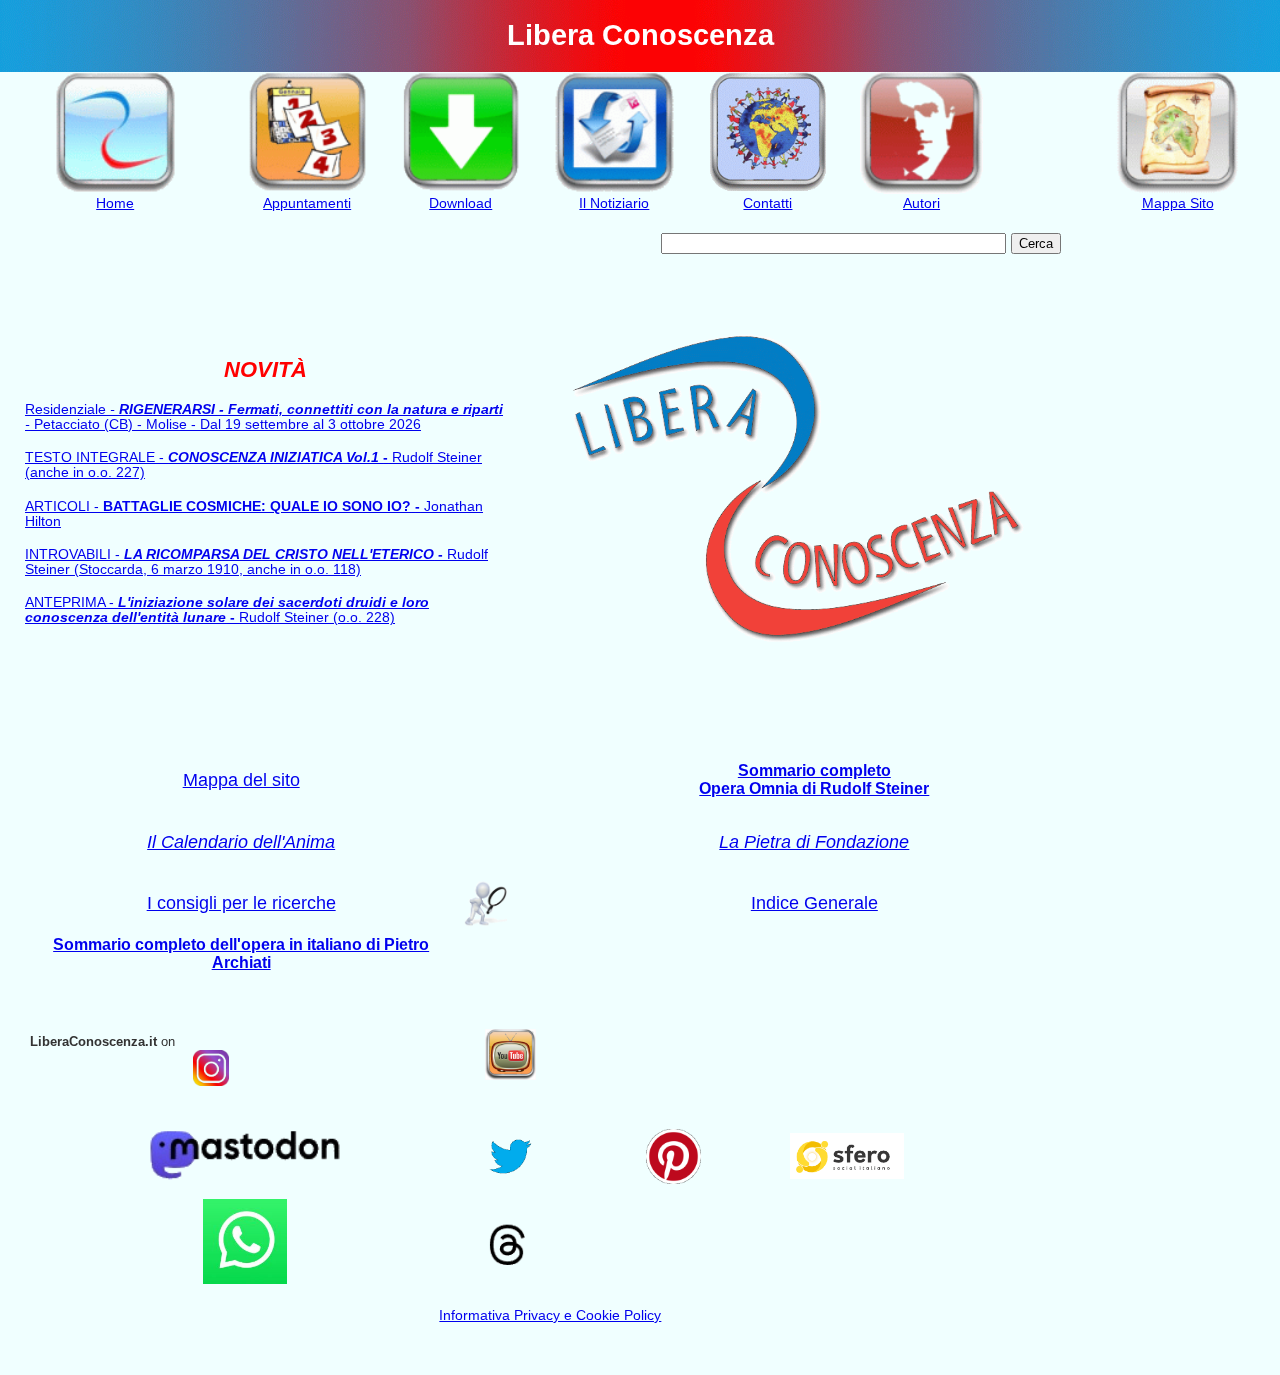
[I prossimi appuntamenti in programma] (307, 188)
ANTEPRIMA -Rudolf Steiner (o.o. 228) (227, 610)
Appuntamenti (307, 203)
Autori (921, 203)
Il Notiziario (614, 203)
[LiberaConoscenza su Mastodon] (245, 1186)
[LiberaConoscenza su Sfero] (847, 1173)
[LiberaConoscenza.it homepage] (115, 188)
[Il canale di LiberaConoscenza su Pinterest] (673, 1178)
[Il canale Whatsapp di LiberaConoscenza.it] (245, 1278)
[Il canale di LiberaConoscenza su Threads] (506, 1270)
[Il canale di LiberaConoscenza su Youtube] (510, 1074)
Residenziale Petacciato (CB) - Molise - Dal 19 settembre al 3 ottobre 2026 (264, 417)
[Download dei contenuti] (460, 188)
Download (460, 203)
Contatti (767, 203)
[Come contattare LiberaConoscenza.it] (768, 188)
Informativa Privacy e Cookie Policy (550, 1315)
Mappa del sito (241, 779)
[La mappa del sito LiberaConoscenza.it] (1177, 188)
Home (115, 203)
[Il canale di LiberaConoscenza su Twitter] (510, 1176)
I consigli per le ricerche (241, 902)
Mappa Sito (1178, 203)
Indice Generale (814, 902)
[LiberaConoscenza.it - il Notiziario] (614, 188)
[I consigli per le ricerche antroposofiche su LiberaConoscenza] (481, 922)
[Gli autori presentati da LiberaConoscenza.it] (921, 188)
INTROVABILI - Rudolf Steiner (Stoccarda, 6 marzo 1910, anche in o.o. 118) (256, 562)
